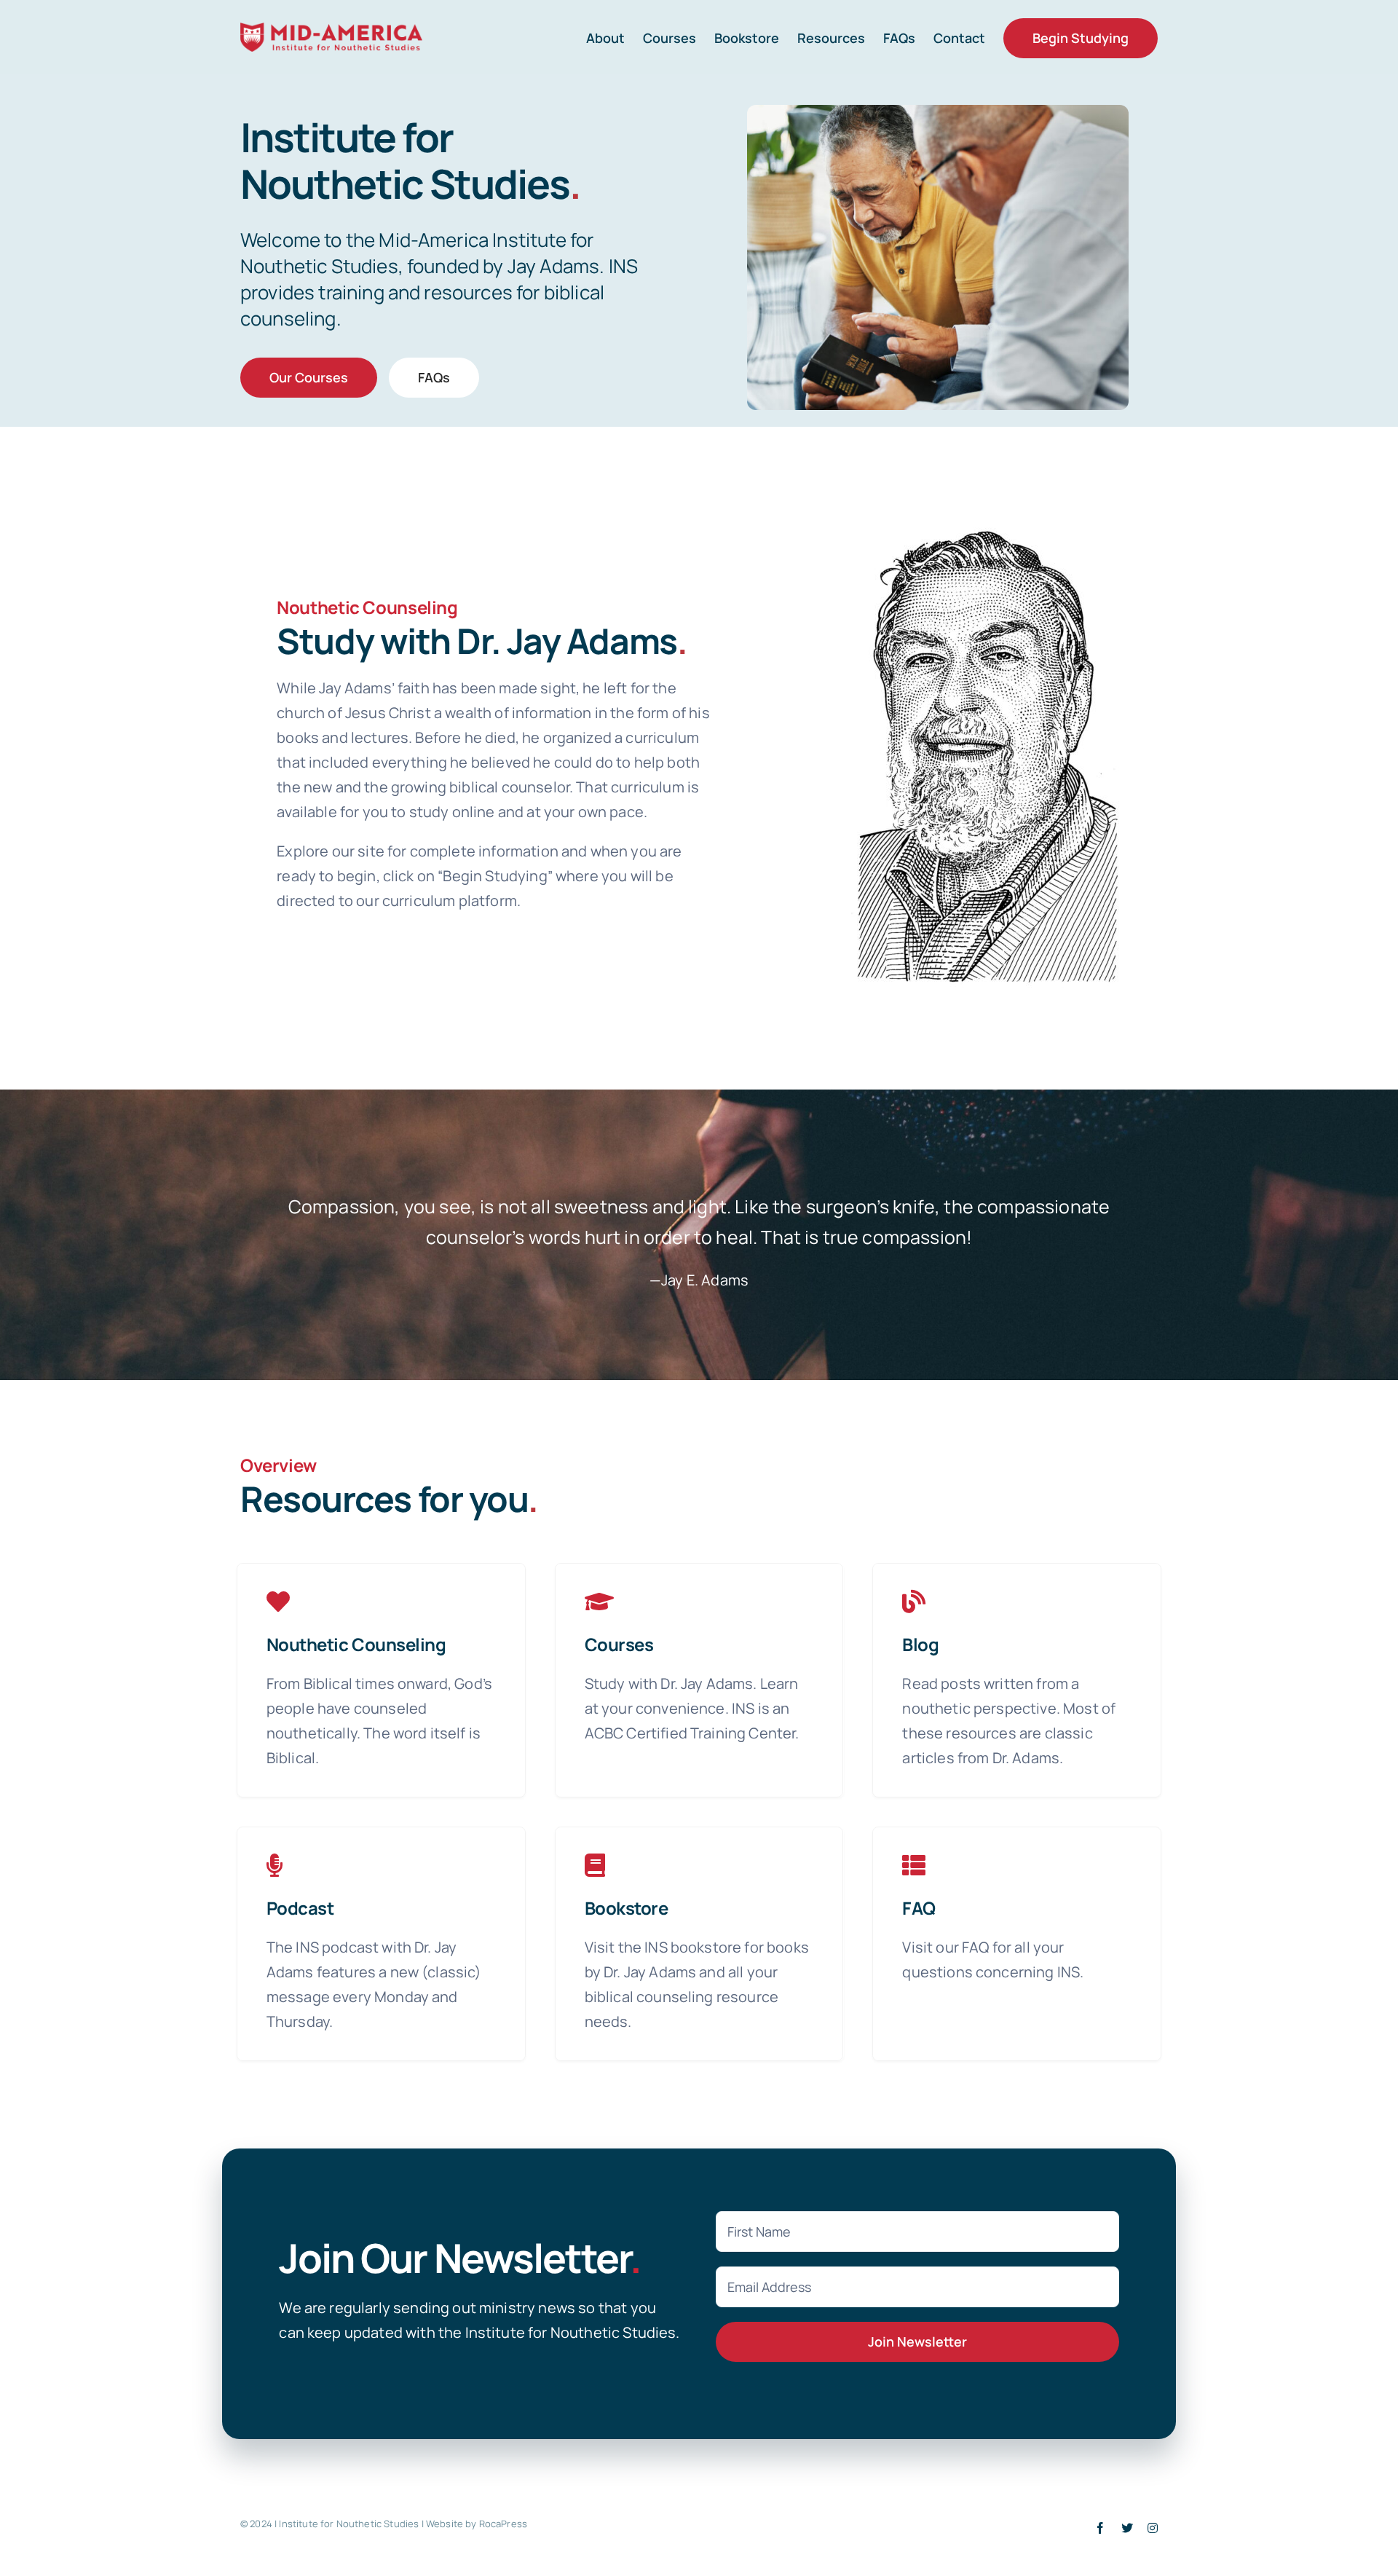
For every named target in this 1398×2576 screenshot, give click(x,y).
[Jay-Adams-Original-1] (985, 528)
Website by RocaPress (477, 2524)
